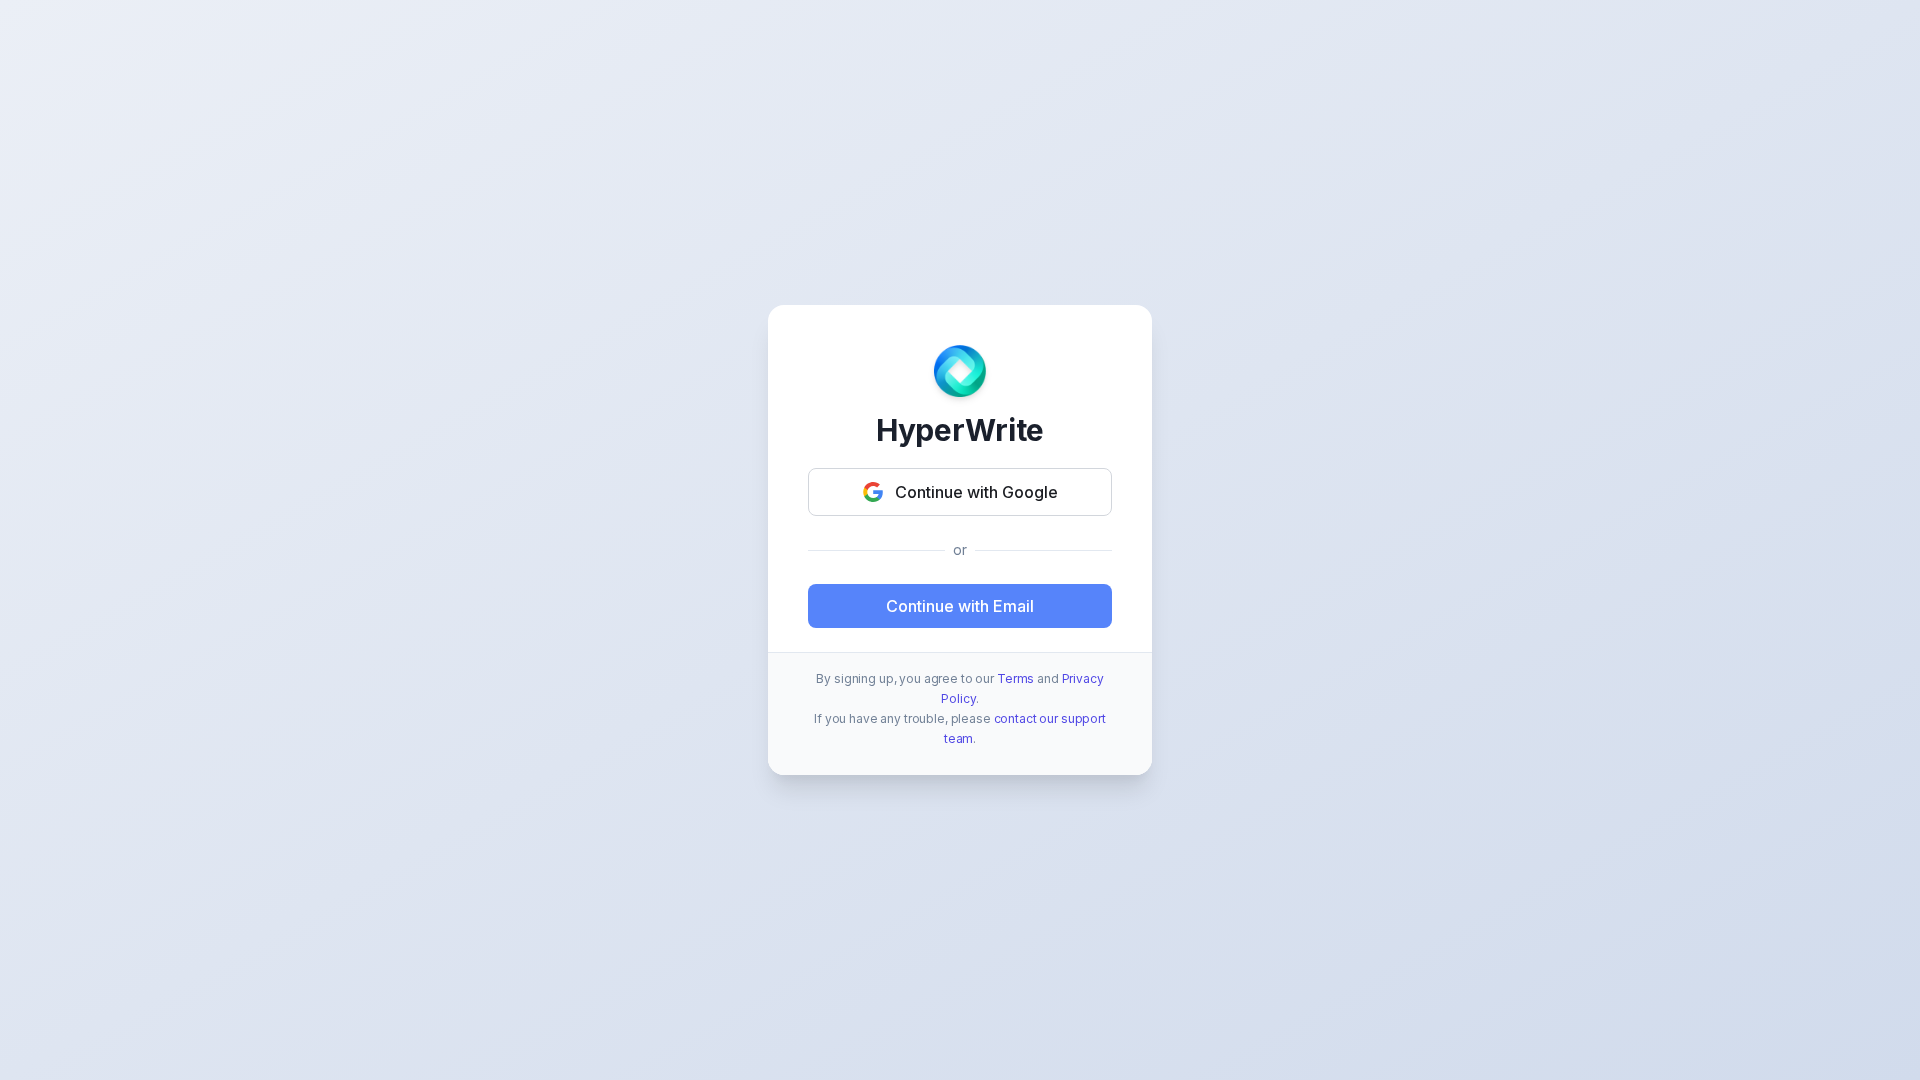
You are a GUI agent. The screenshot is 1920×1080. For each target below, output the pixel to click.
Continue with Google (976, 492)
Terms (1015, 678)
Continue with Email (960, 606)
